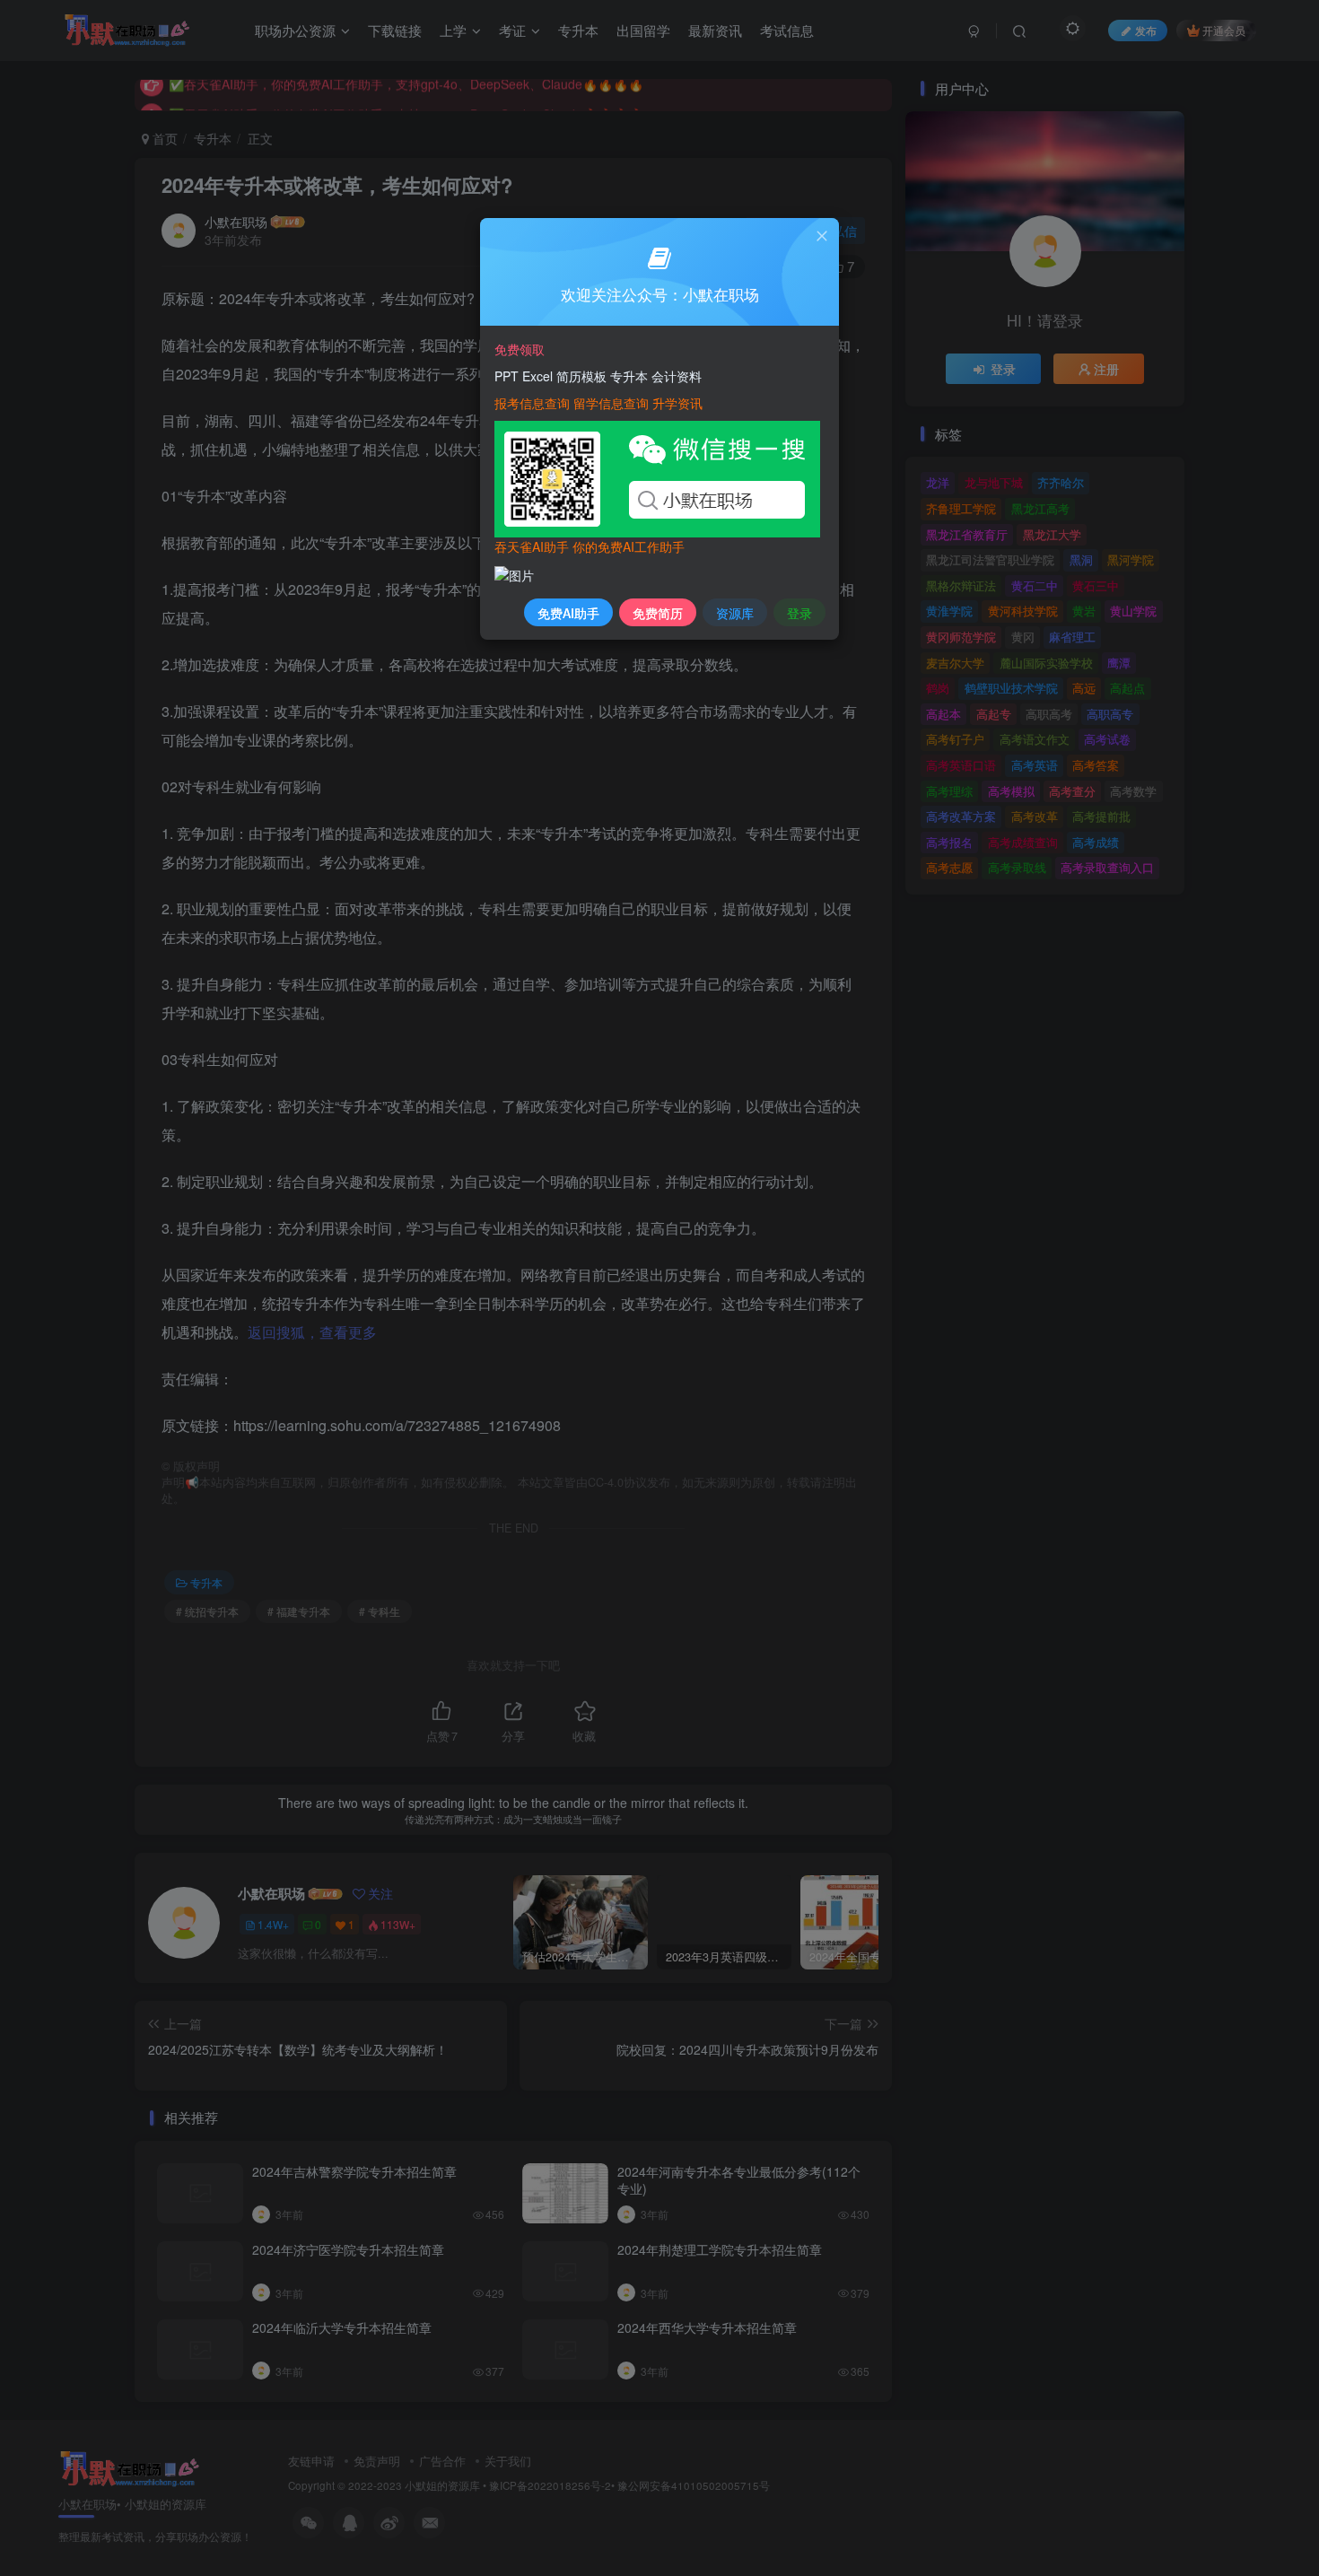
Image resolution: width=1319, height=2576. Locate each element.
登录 (799, 613)
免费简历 (658, 613)
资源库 (735, 613)
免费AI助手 (568, 613)
